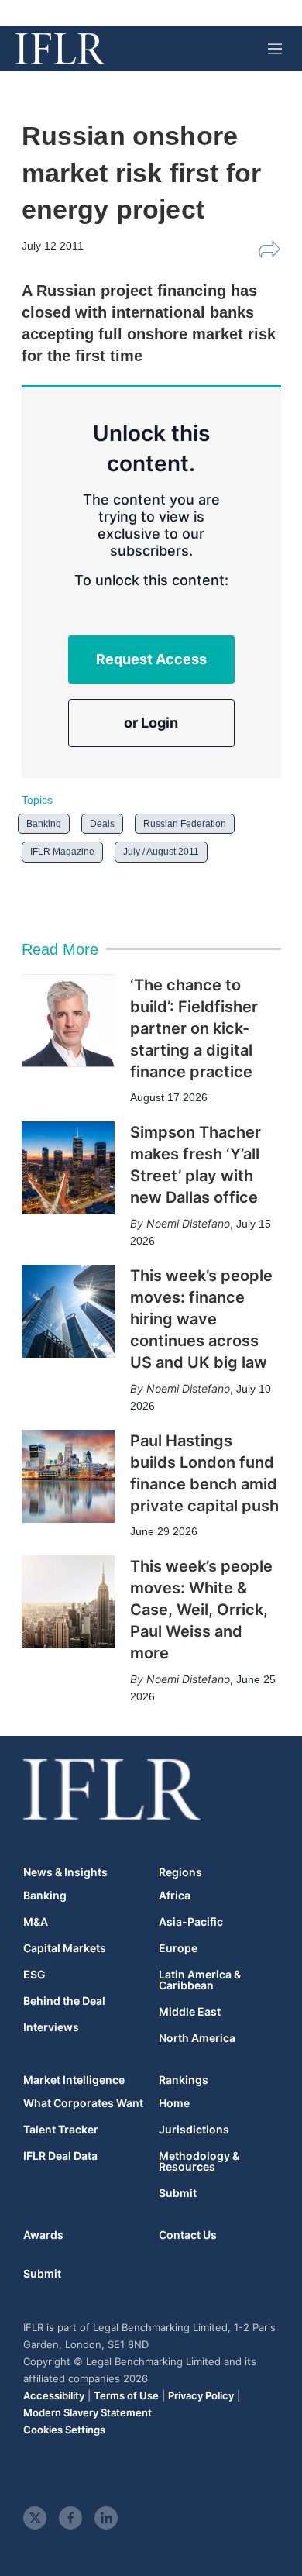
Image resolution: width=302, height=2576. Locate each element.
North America (197, 2038)
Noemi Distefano (188, 1223)
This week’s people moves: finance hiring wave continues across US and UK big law (201, 1319)
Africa (175, 1896)
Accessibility (54, 2395)
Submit (178, 2193)
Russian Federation (185, 824)
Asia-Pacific (191, 1922)
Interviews (51, 2027)
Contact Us (188, 2235)
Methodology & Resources (199, 2161)
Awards (43, 2235)
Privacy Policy (201, 2395)
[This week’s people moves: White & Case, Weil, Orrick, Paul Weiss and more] (68, 1602)
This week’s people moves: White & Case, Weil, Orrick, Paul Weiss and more (201, 1610)
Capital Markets (65, 1948)
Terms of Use (126, 2395)
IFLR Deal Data (60, 2156)
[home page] (60, 49)
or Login (151, 723)
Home (174, 2103)
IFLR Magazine (62, 852)
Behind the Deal (64, 2001)
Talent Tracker (61, 2130)
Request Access (151, 659)
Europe (178, 1948)
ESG (34, 1975)
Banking (44, 824)
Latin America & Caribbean (200, 1980)
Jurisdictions (194, 2130)
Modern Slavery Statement (88, 2412)
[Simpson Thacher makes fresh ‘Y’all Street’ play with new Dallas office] (68, 1168)
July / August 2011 (161, 852)
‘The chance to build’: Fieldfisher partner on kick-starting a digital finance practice (194, 1028)
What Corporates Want (83, 2103)
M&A (36, 1922)
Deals (102, 824)
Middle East (190, 2012)
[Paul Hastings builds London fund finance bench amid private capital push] (68, 1476)
